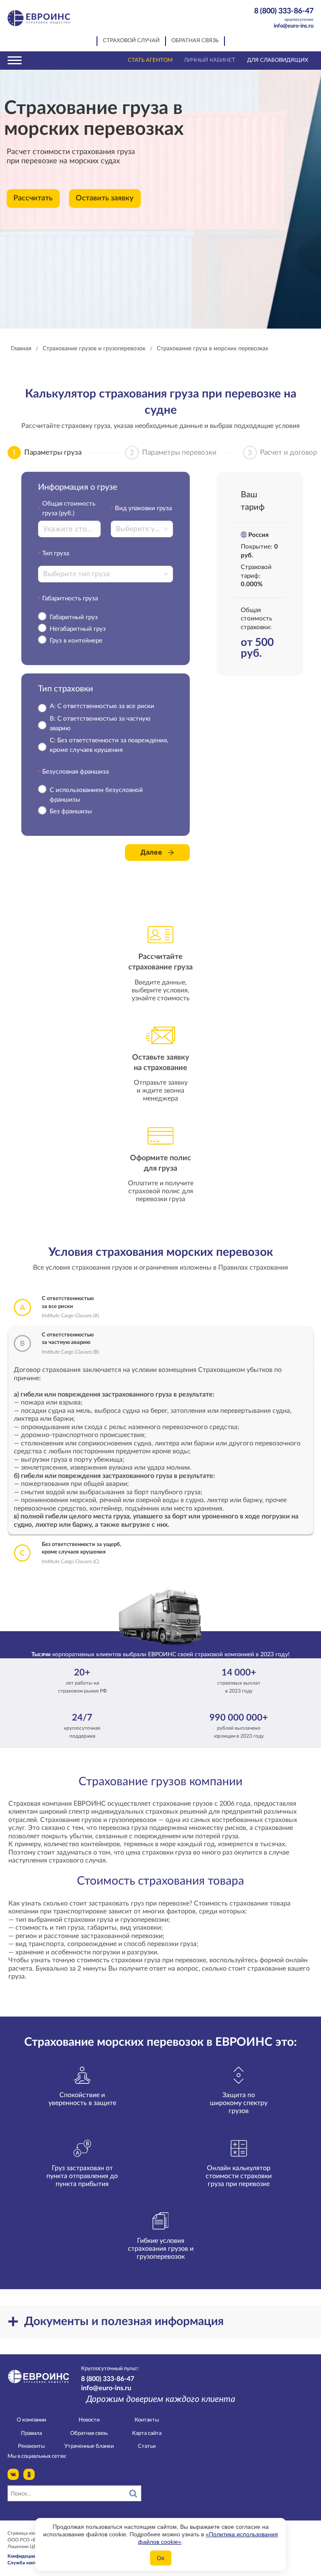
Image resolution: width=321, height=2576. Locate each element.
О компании (31, 2420)
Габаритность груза (70, 598)
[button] (96, 525)
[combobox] (139, 529)
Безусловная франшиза (75, 772)
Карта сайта (147, 2433)
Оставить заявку (105, 198)
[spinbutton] (69, 529)
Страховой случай (131, 41)
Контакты (147, 2420)
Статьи (147, 2446)
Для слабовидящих (278, 60)
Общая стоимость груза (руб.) (69, 509)
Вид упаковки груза (143, 508)
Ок (161, 2558)
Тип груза (56, 553)
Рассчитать (33, 198)
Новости (89, 2420)
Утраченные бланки (89, 2446)
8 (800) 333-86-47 (284, 14)
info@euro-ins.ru (294, 26)
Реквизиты (31, 2446)
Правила (31, 2433)
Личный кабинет (210, 60)
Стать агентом (150, 60)
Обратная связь (195, 41)
